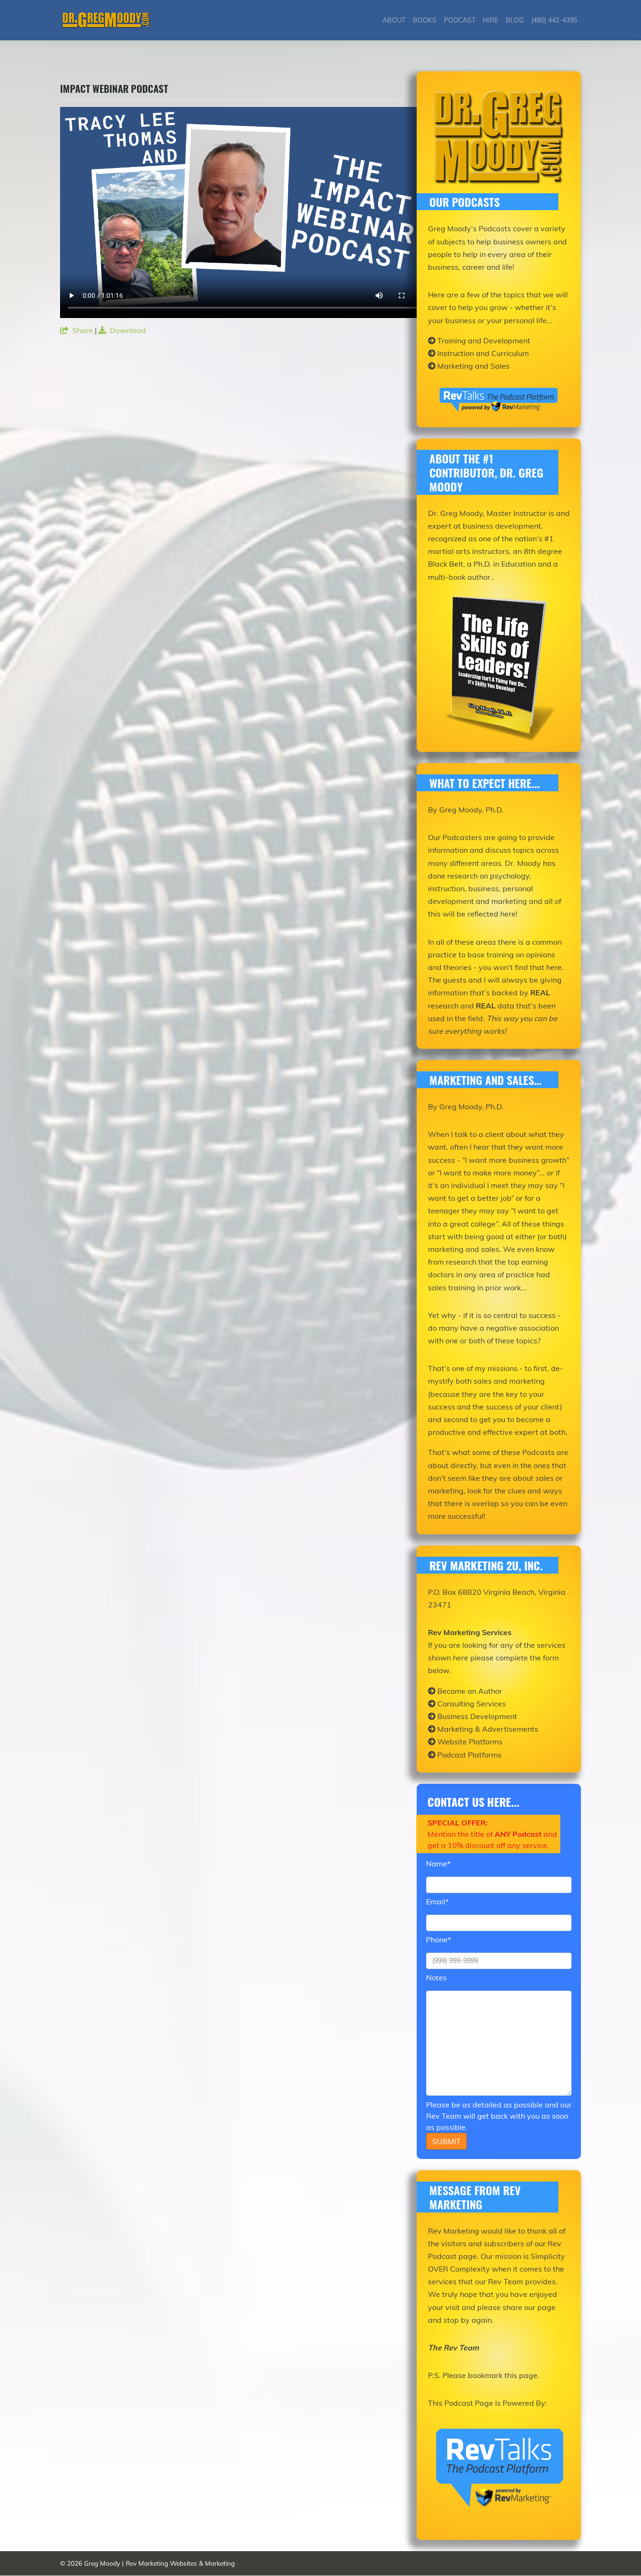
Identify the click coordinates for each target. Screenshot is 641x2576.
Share (83, 330)
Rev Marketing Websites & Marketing (180, 2563)
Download (128, 330)
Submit (446, 2141)
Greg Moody (102, 2563)
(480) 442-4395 (554, 20)
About (394, 20)
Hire (491, 20)
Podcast (460, 20)
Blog (515, 20)
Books (425, 20)
